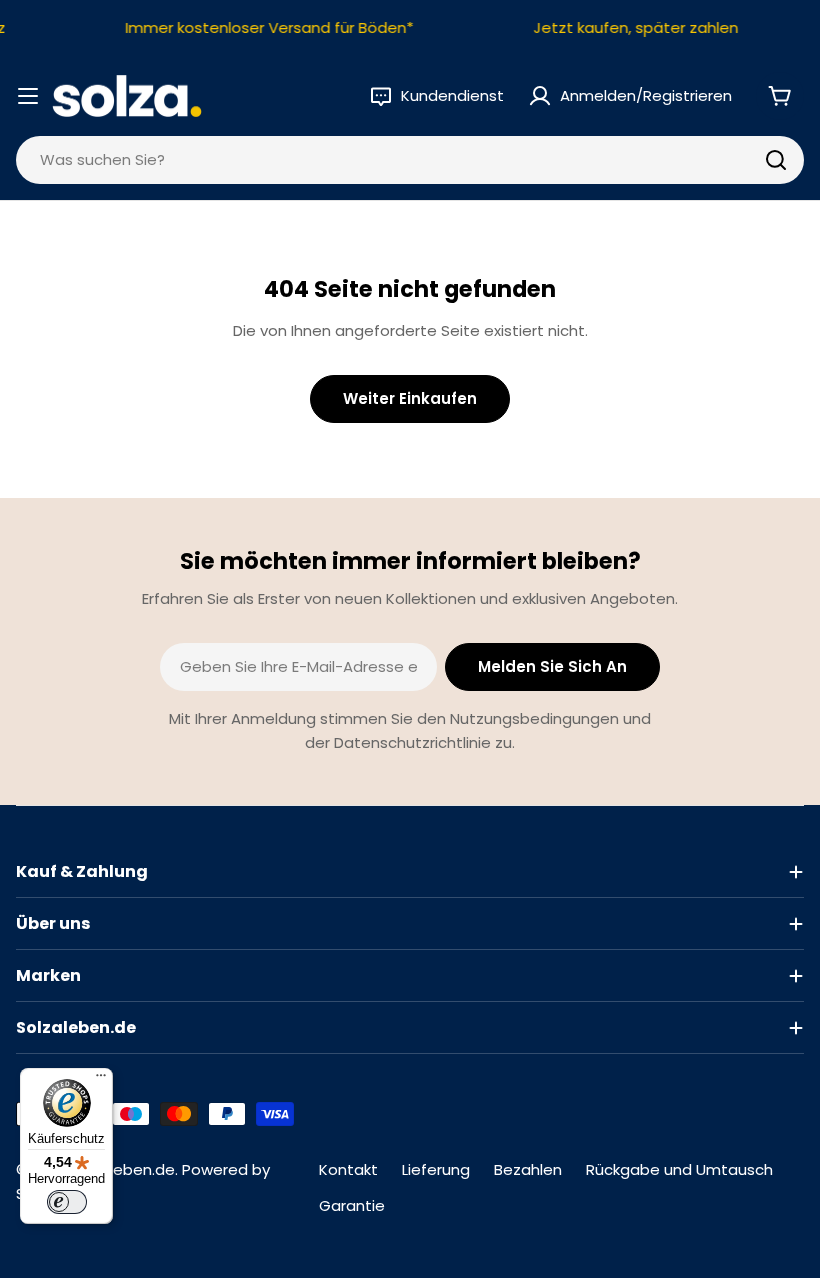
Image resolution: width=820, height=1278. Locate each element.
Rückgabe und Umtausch (679, 1169)
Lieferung (436, 1169)
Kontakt (348, 1169)
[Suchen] (776, 160)
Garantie (352, 1205)
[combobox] (410, 160)
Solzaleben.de (122, 1169)
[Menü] (101, 1080)
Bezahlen (528, 1169)
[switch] (67, 1202)
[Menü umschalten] (28, 96)
